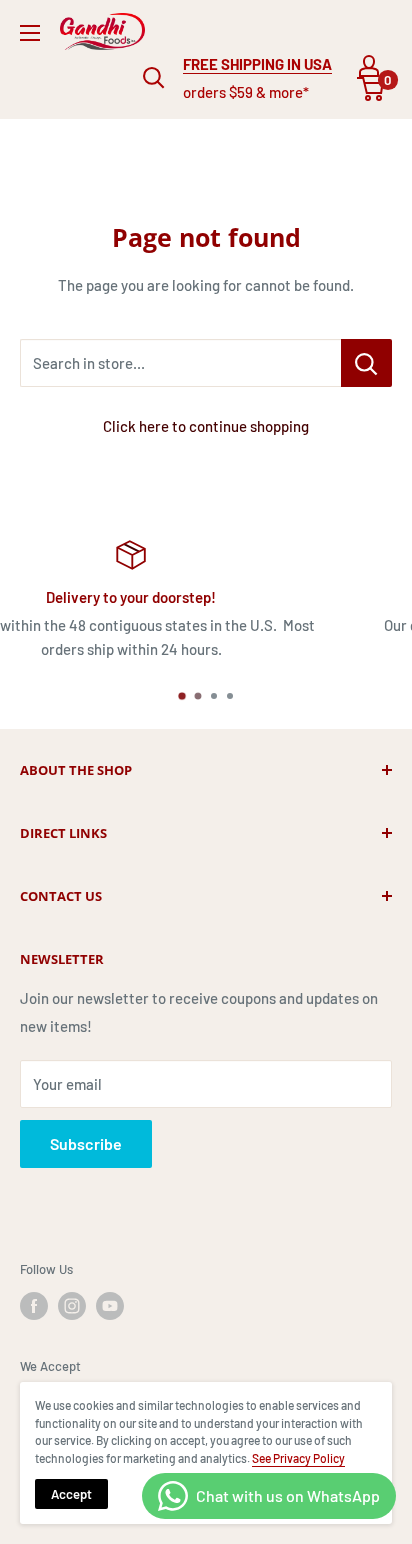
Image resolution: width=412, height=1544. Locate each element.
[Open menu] (30, 33)
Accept (71, 1494)
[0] (371, 89)
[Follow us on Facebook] (34, 1306)
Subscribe (86, 1143)
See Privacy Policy (298, 1458)
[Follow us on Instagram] (72, 1306)
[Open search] (154, 78)
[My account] (369, 66)
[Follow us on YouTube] (110, 1306)
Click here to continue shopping (206, 426)
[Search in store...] (366, 363)
